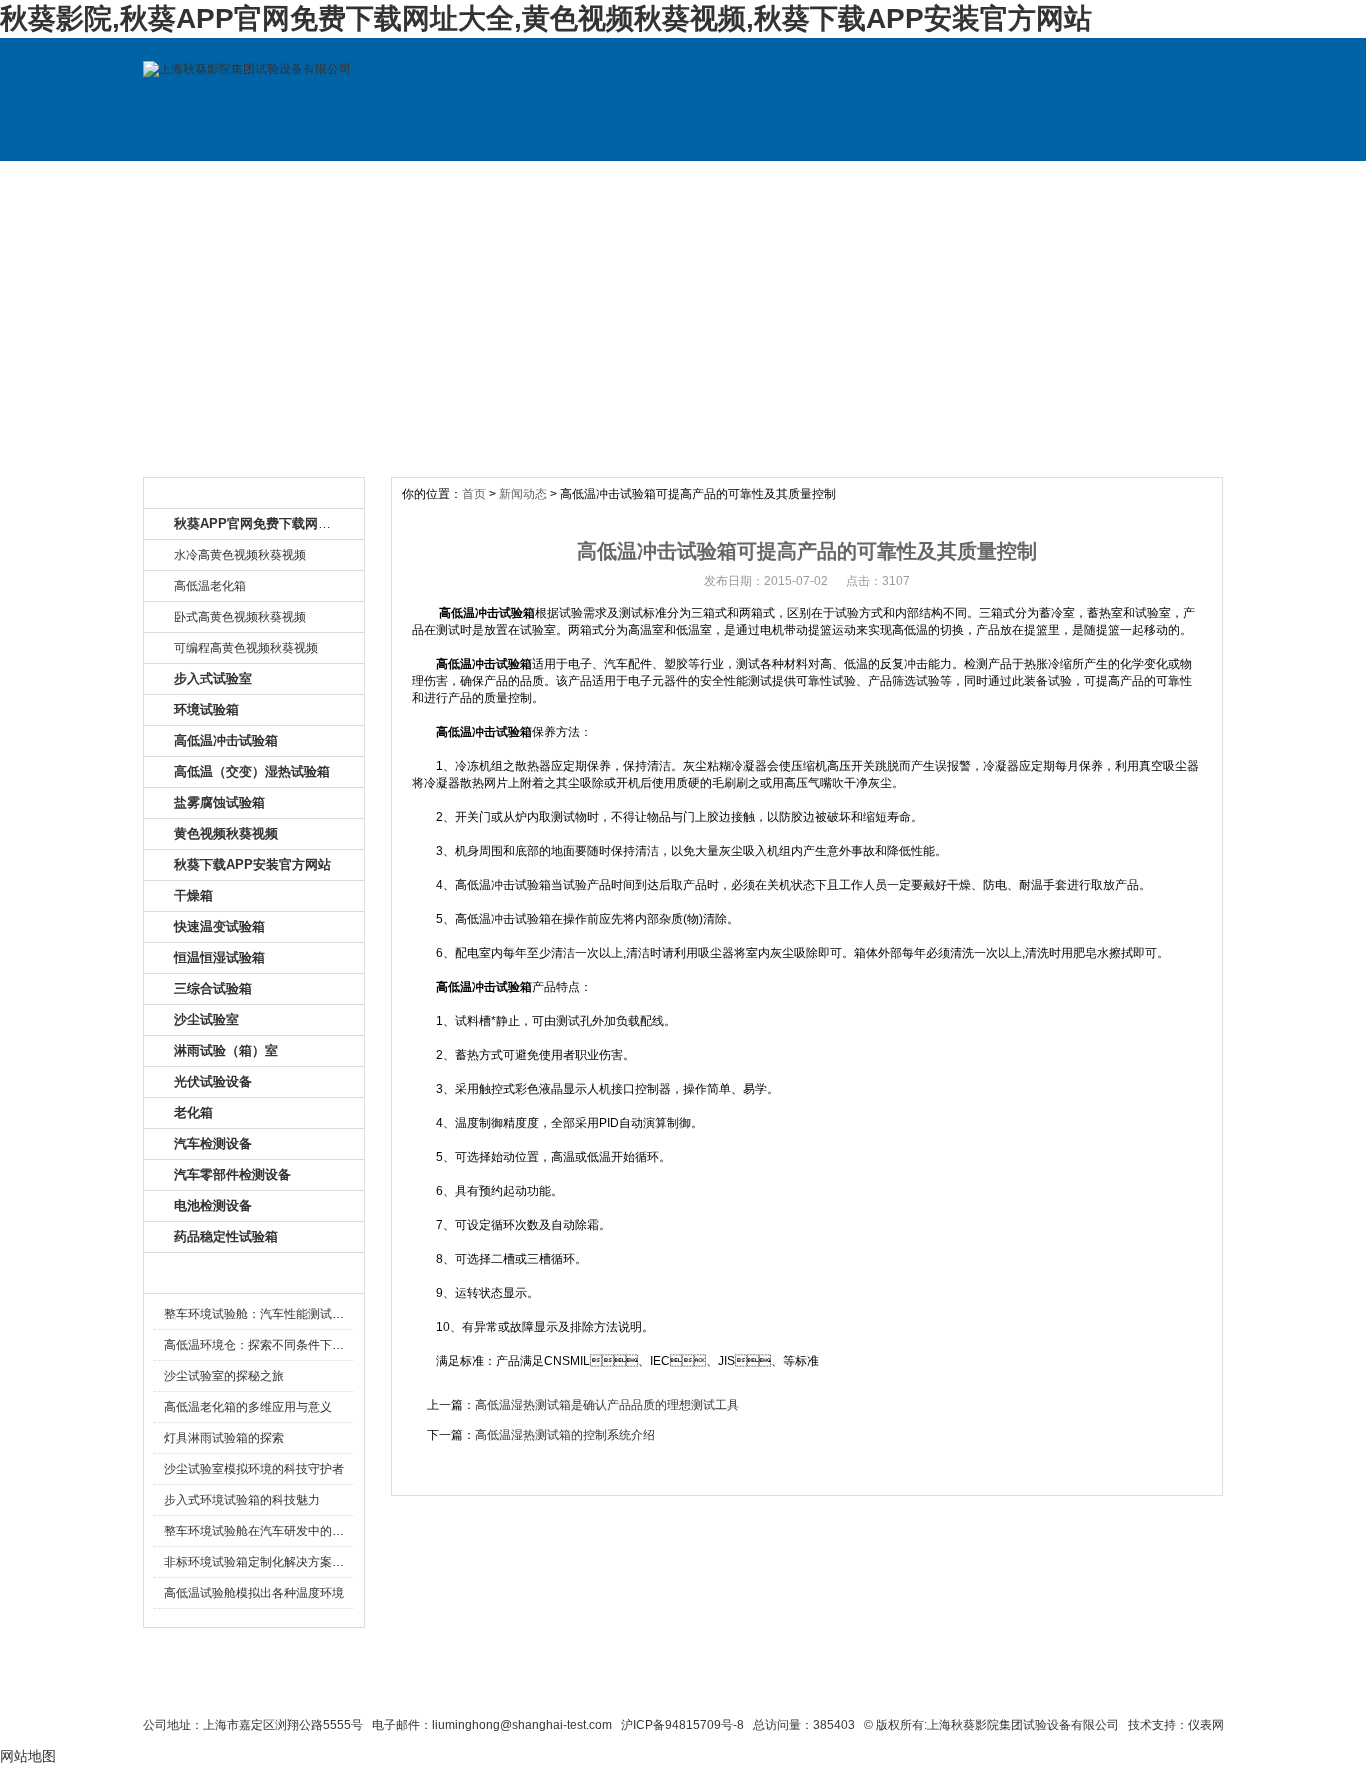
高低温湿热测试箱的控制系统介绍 (565, 1435)
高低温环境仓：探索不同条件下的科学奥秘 (278, 1345)
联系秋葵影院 (634, 1688)
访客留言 (1156, 181)
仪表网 (1206, 1725)
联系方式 (1021, 181)
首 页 (211, 181)
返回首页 (878, 1688)
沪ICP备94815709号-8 (682, 1725)
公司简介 (346, 181)
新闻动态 (523, 494)
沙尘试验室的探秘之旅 (224, 1376)
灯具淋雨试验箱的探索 (224, 1438)
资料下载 (751, 181)
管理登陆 (954, 1688)
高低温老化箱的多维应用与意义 (248, 1407)
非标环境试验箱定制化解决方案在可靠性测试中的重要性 (314, 1562)
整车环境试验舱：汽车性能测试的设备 (266, 1314)
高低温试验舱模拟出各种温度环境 (254, 1593)
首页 (474, 494)
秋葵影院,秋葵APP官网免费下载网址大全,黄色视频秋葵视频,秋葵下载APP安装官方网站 (546, 18)
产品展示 (481, 181)
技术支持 (886, 181)
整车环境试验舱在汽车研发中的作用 (260, 1531)
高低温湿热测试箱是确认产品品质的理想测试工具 (607, 1405)
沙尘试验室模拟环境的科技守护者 (254, 1469)
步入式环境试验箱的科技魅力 (242, 1500)
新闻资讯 (616, 181)
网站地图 (800, 1688)
